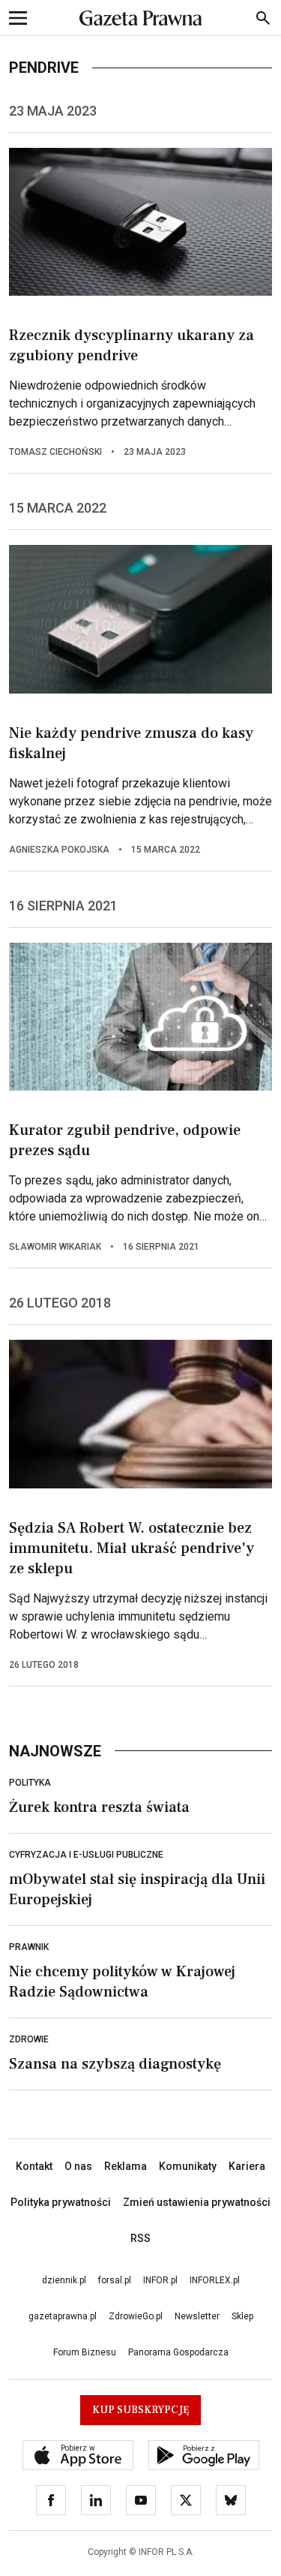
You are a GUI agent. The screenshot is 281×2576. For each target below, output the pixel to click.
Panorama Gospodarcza (178, 2352)
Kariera (247, 2166)
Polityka (30, 1783)
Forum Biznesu (85, 2352)
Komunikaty (188, 2166)
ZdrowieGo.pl (136, 2316)
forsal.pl (115, 2280)
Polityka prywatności (61, 2202)
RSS (140, 2238)
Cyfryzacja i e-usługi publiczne (86, 1855)
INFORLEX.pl (215, 2280)
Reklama (126, 2166)
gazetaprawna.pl (63, 2316)
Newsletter (197, 2316)
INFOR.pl (160, 2280)
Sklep (242, 2316)
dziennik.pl (64, 2280)
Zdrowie (29, 2039)
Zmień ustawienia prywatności (197, 2202)
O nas (78, 2166)
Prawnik (29, 1947)
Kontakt (34, 2166)
